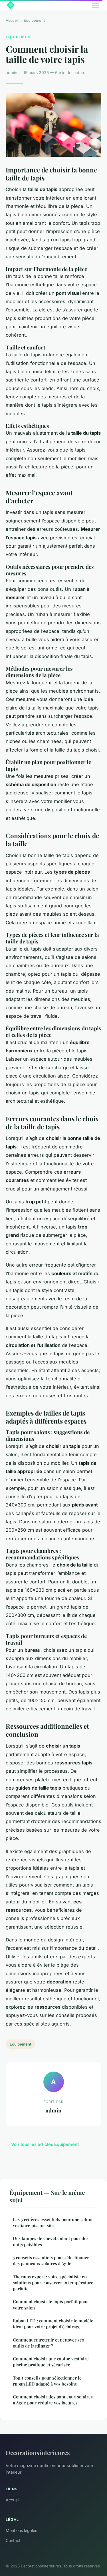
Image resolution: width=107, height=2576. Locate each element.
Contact (13, 2540)
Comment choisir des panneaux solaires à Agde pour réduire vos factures (53, 2400)
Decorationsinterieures (38, 2452)
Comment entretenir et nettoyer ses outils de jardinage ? (48, 2343)
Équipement (34, 20)
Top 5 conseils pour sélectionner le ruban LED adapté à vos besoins (47, 2381)
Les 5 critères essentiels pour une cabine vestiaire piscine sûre (53, 2222)
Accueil (12, 20)
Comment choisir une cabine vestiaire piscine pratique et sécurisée (51, 2362)
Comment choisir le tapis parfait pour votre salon (51, 2304)
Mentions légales (21, 2530)
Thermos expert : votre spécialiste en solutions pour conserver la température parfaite (53, 2283)
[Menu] (96, 5)
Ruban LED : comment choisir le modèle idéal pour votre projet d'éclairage (53, 2324)
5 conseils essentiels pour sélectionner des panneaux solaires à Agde (51, 2260)
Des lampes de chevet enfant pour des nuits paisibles (51, 2241)
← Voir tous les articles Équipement (42, 2144)
